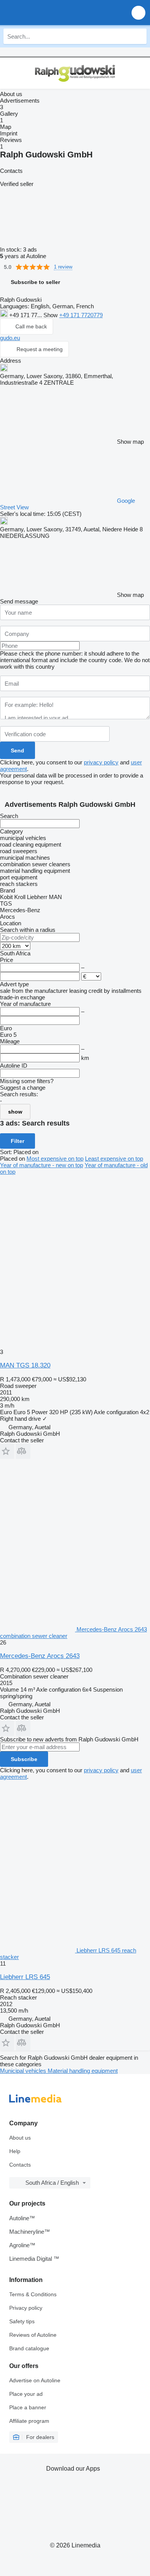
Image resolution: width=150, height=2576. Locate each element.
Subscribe (24, 1759)
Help (15, 2151)
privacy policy (101, 762)
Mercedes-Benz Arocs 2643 (40, 1656)
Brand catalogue (29, 2348)
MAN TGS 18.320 (25, 1365)
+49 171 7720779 (81, 315)
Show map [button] (130, 442)
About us (20, 2138)
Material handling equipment (83, 2071)
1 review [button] (63, 267)
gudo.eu (10, 338)
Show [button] (51, 315)
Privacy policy (26, 2308)
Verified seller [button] (17, 184)
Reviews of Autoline (33, 2335)
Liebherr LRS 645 (25, 1977)
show (15, 1112)
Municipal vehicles (24, 2071)
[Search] (139, 36)
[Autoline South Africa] (50, 13)
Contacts (20, 2165)
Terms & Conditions (33, 2294)
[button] (138, 13)
